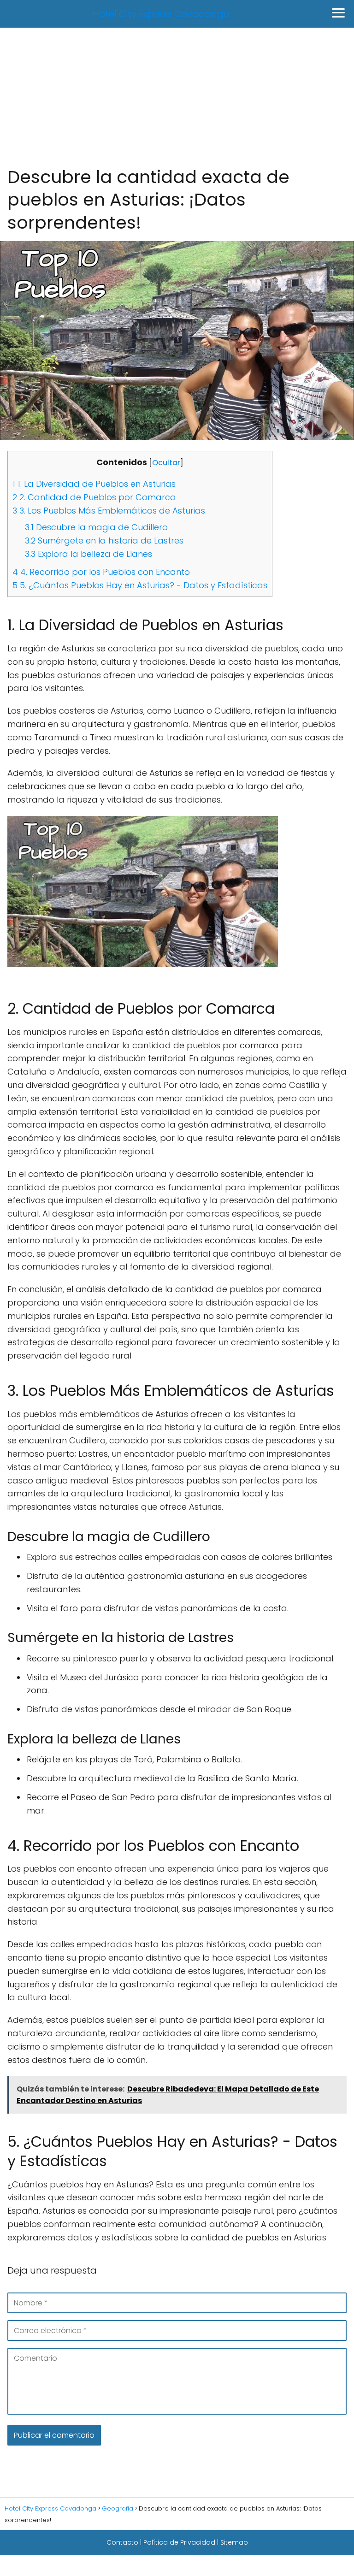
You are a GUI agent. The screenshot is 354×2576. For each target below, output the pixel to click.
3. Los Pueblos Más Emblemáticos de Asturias (109, 511)
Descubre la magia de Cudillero (96, 527)
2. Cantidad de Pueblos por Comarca (94, 497)
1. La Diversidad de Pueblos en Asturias (94, 484)
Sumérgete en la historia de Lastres (104, 541)
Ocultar (166, 463)
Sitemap (234, 2542)
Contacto (122, 2542)
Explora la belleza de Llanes (88, 554)
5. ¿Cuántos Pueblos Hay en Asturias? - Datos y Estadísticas (140, 585)
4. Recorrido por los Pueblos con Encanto (101, 572)
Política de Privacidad (179, 2542)
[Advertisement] (177, 96)
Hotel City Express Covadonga (161, 14)
